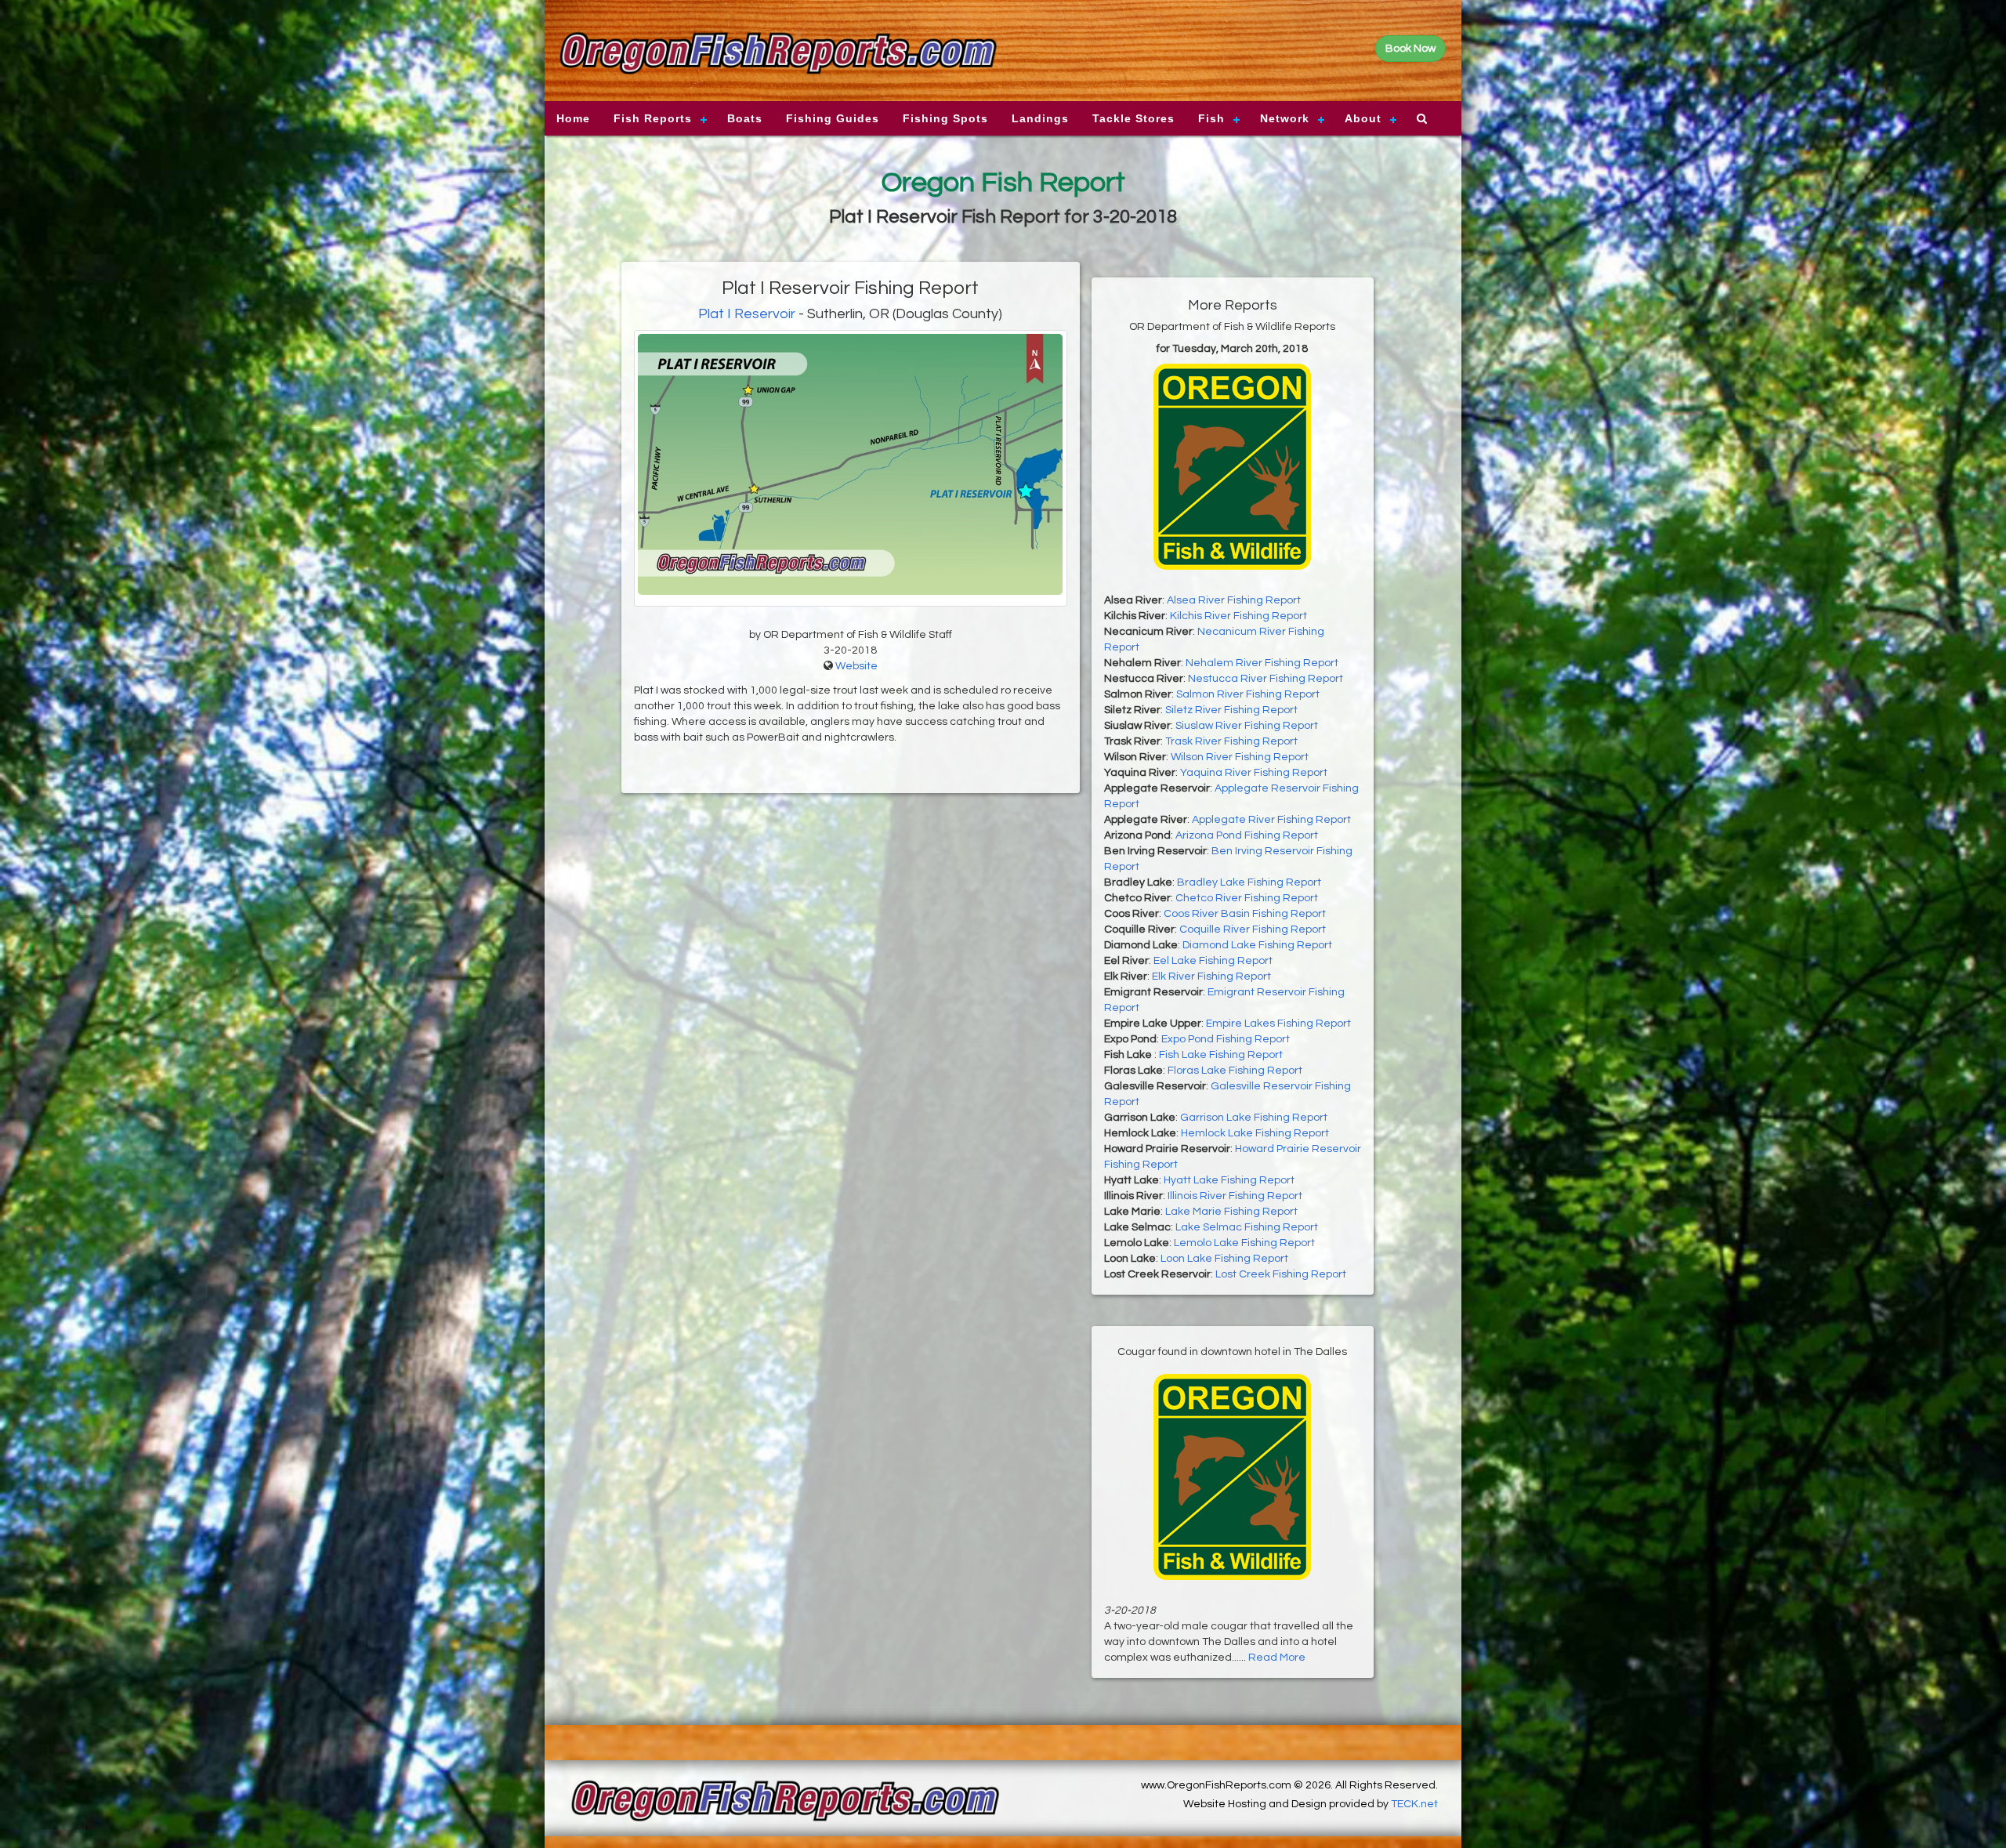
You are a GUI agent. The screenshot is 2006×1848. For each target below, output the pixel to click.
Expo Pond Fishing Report (1226, 1039)
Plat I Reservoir (747, 314)
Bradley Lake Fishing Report (1249, 882)
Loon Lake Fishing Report (1224, 1259)
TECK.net (1414, 1804)
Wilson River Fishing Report (1240, 757)
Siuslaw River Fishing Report (1247, 726)
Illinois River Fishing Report (1235, 1196)
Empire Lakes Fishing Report (1278, 1024)
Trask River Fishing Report (1231, 741)
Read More (1277, 1658)
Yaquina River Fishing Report (1254, 773)
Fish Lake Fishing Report (1221, 1055)
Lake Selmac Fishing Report (1247, 1227)
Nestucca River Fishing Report (1266, 679)
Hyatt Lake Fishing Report (1229, 1180)
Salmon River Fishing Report (1248, 694)
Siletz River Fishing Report (1231, 710)
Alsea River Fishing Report (1234, 600)
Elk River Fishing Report (1211, 977)
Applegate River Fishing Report (1271, 820)
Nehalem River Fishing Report (1262, 663)
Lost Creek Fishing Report (1281, 1274)
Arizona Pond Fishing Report (1247, 835)
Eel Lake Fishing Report (1213, 961)
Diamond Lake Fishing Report (1257, 945)
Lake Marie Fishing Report (1231, 1212)
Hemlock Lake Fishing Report (1255, 1133)
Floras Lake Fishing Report (1235, 1071)
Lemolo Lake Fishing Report (1244, 1243)
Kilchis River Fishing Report (1238, 616)
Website (856, 666)
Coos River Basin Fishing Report (1245, 914)
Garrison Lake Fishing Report (1254, 1118)
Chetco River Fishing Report (1247, 898)
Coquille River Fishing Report (1253, 929)
